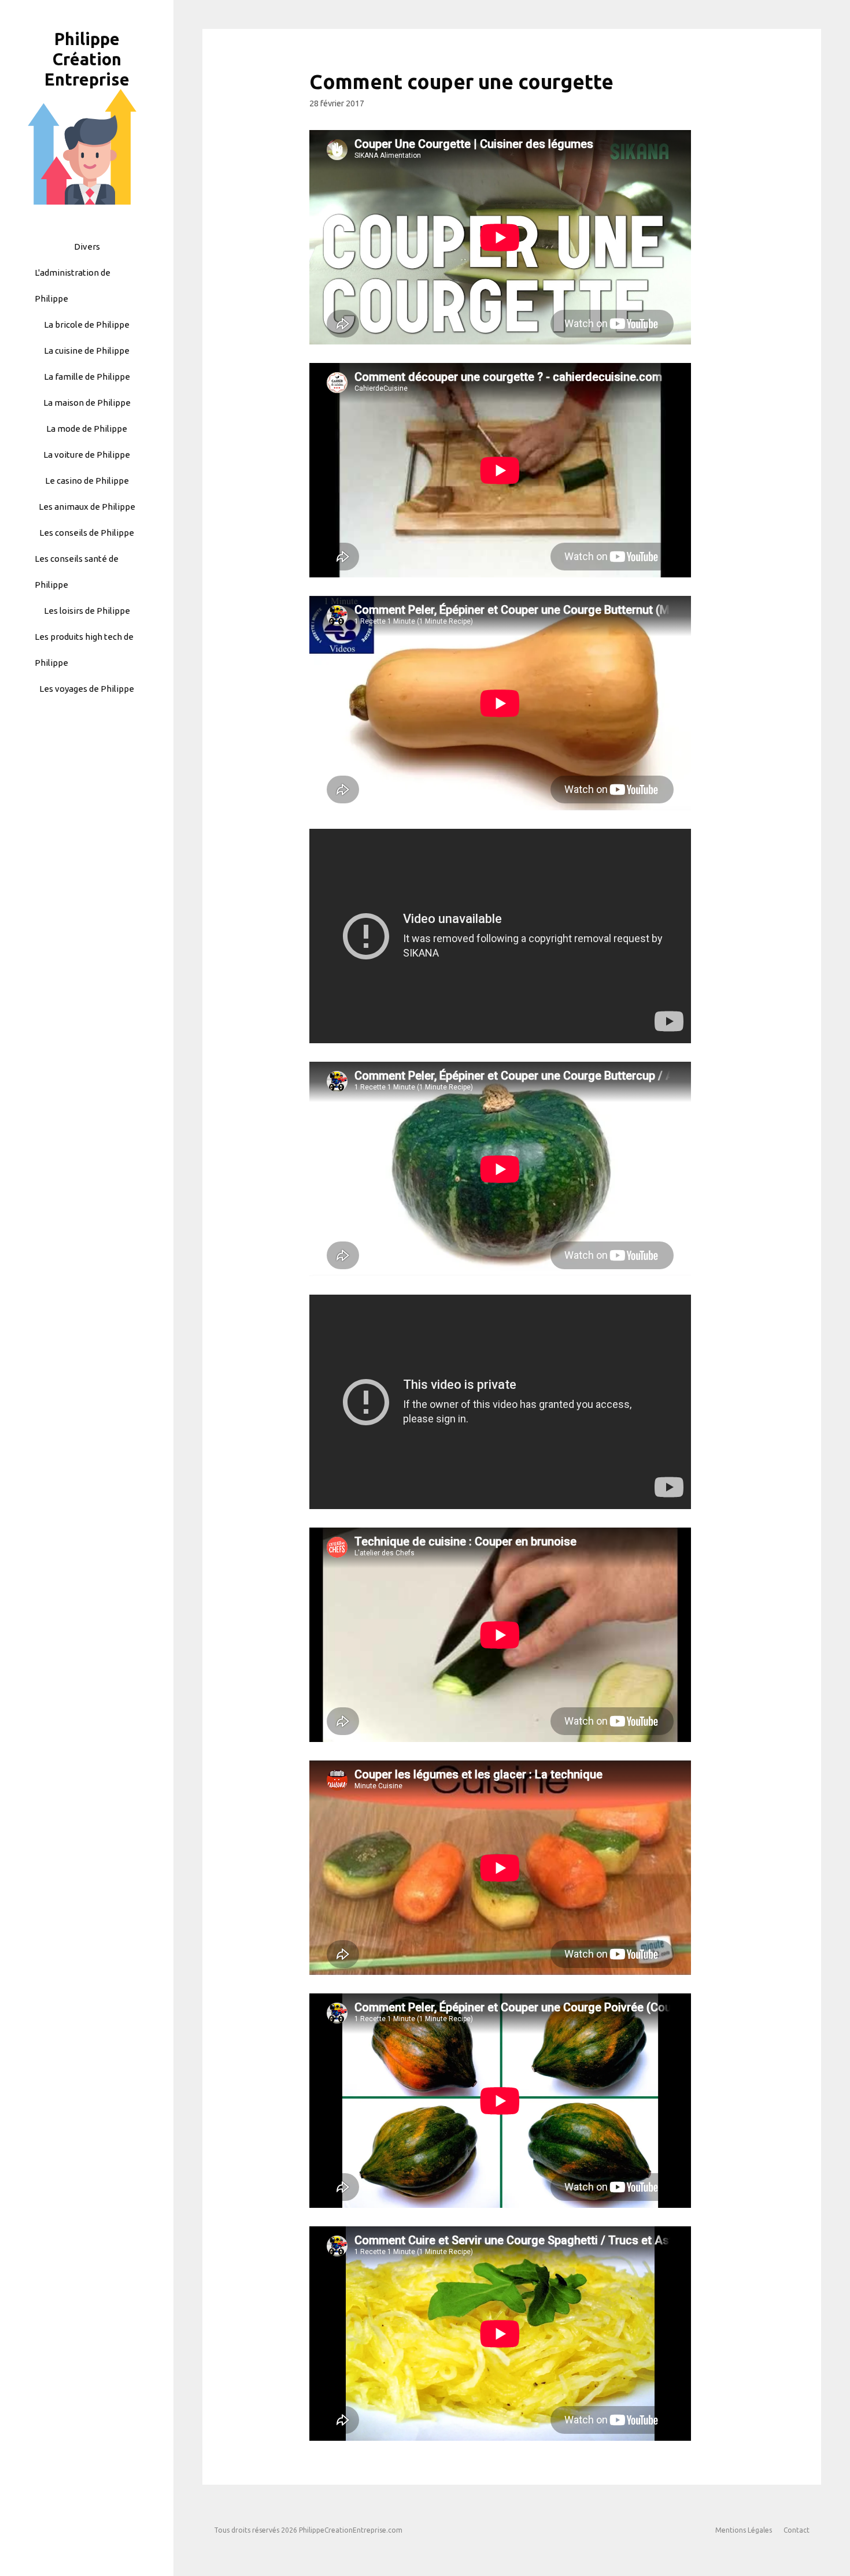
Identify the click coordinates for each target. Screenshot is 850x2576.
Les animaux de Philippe (87, 507)
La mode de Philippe (87, 429)
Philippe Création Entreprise (87, 59)
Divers (87, 247)
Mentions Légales (744, 2530)
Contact (797, 2530)
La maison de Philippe (87, 403)
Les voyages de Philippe (87, 689)
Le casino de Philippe (87, 481)
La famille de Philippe (87, 377)
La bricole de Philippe (87, 325)
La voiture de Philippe (87, 455)
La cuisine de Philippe (87, 351)
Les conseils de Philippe (87, 533)
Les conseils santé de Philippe (77, 572)
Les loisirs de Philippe (87, 611)
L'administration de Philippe (73, 286)
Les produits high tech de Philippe (84, 650)
